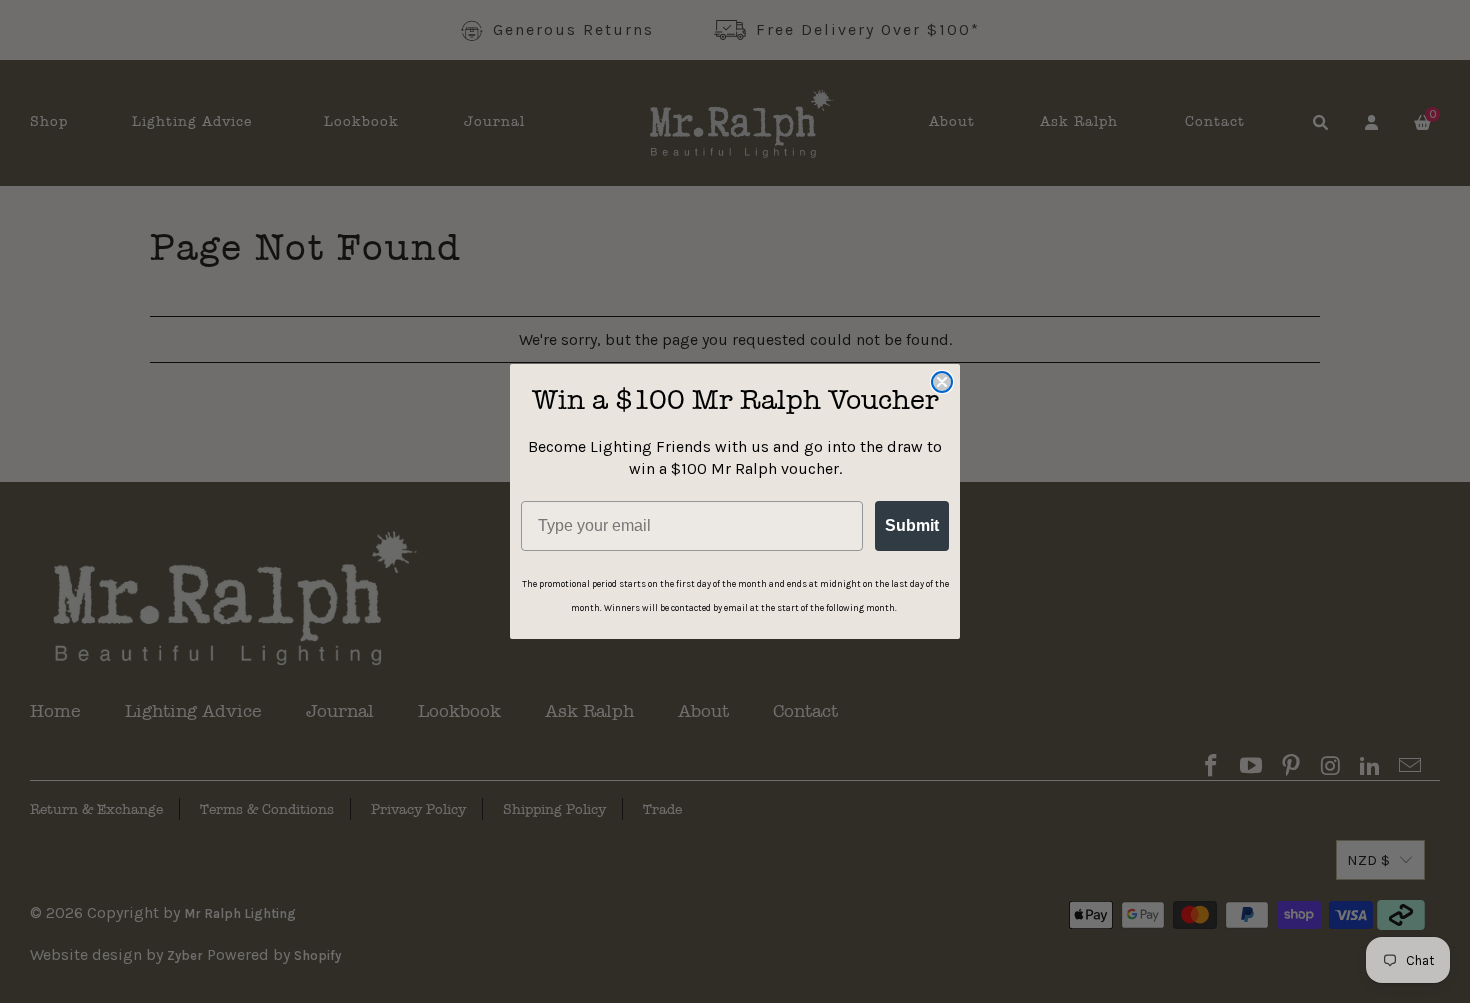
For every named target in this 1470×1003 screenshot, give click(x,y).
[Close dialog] (942, 382)
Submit (912, 525)
